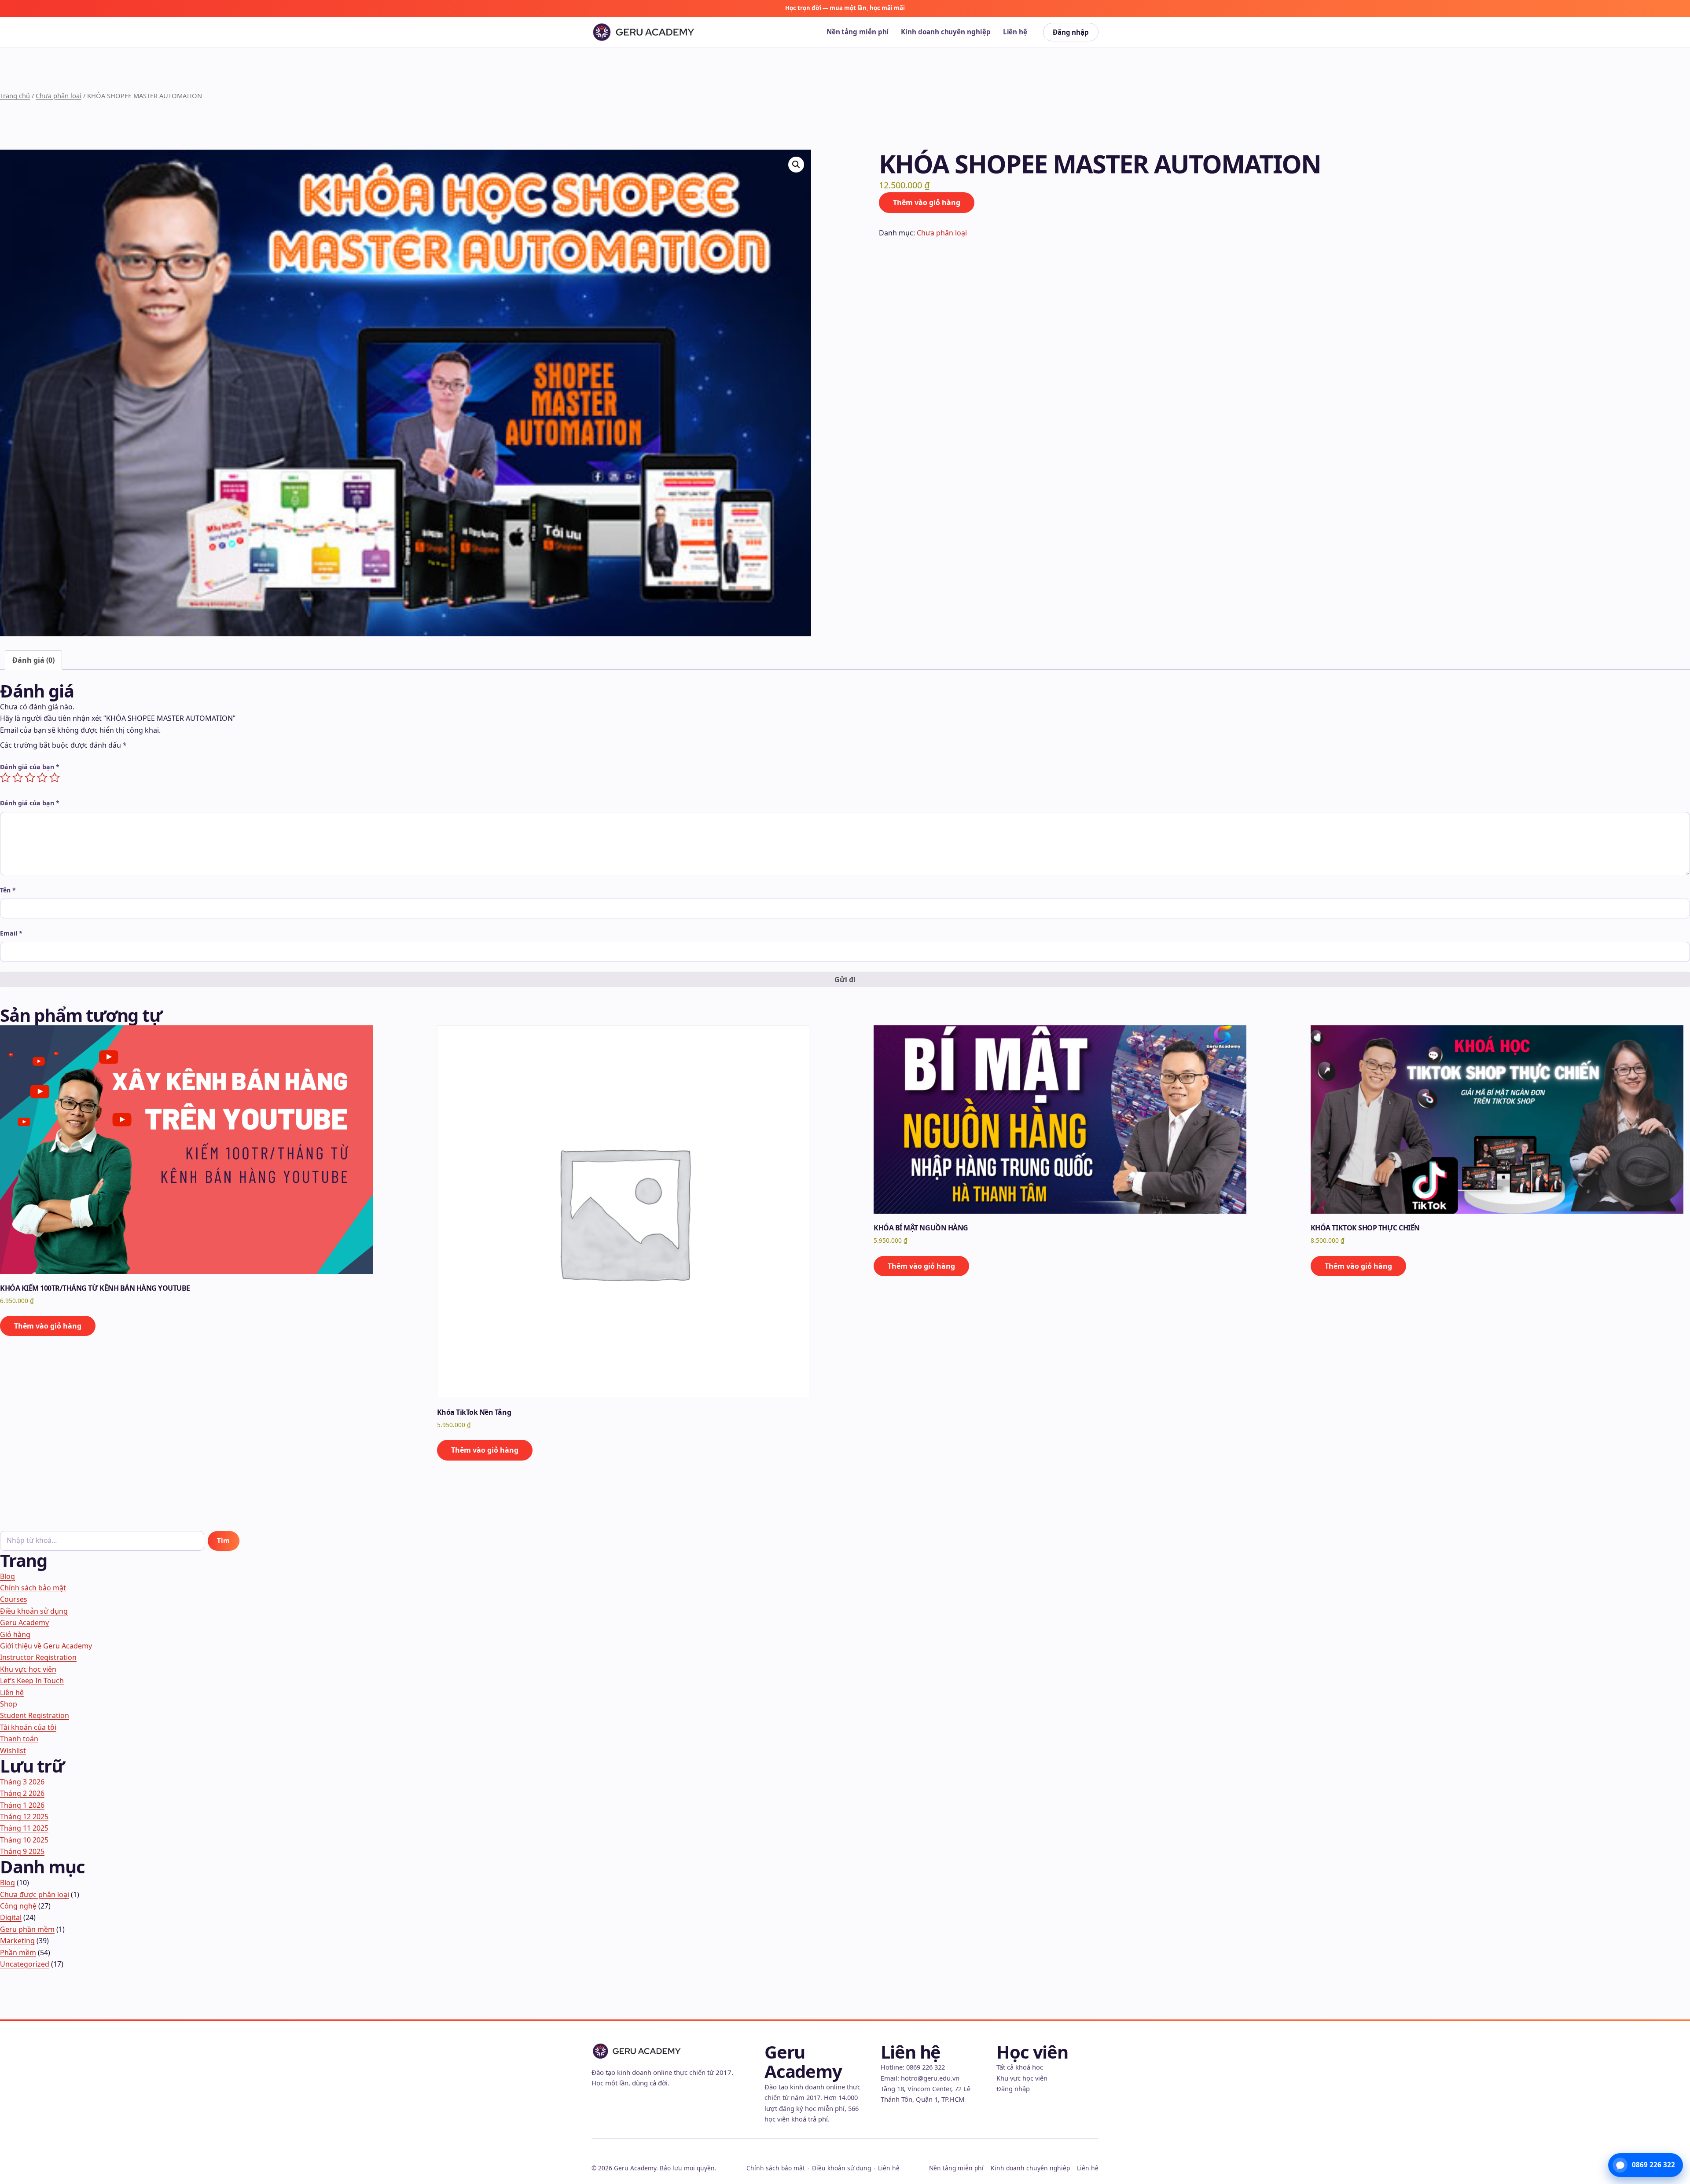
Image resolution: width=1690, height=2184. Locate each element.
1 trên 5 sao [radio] (5, 778)
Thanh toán (19, 1739)
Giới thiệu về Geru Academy (46, 1646)
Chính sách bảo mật (33, 1588)
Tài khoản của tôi (28, 1727)
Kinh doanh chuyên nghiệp (946, 32)
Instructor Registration (38, 1657)
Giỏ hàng (15, 1634)
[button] (796, 165)
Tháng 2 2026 (22, 1793)
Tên (8, 890)
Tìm (223, 1541)
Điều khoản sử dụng (34, 1611)
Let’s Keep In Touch (32, 1681)
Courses (14, 1599)
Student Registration (35, 1715)
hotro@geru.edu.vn (930, 2078)
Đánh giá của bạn (30, 767)
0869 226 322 (926, 2067)
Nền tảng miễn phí (858, 32)
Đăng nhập (1071, 32)
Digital (11, 1917)
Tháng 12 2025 (24, 1817)
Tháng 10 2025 (24, 1840)
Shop (9, 1704)
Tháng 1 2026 (22, 1805)
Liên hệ (1015, 32)
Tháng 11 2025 (24, 1828)
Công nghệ (18, 1906)
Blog (7, 1576)
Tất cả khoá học (1020, 2067)
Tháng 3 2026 (22, 1782)
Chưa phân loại (59, 95)
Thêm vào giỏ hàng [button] (48, 1326)
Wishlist (13, 1751)
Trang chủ (15, 95)
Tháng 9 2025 (22, 1851)
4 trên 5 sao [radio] (42, 778)
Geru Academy (24, 1622)
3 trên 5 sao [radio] (30, 778)
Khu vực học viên (28, 1669)
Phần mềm (18, 1953)
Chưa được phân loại (35, 1894)
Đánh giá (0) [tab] (33, 660)
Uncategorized (25, 1964)
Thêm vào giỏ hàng (927, 202)
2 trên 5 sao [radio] (18, 778)
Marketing (17, 1941)
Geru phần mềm (27, 1929)
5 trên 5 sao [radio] (55, 778)
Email (11, 933)
